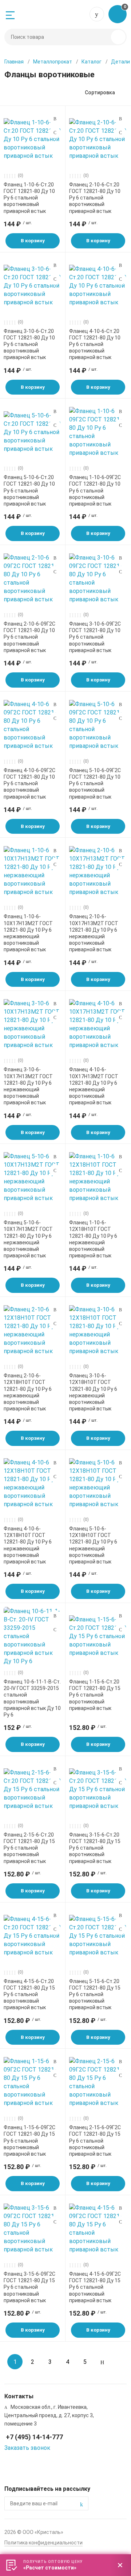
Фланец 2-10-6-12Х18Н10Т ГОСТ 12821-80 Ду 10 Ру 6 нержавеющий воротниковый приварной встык (28, 1392)
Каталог (92, 62)
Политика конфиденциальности (43, 2543)
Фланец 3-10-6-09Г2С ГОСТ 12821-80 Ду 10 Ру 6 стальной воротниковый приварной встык (95, 637)
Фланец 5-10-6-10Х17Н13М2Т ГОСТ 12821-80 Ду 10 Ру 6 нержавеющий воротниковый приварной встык (28, 1239)
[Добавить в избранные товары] (55, 132)
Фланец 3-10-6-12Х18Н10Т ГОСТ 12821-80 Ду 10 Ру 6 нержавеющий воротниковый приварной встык (93, 1392)
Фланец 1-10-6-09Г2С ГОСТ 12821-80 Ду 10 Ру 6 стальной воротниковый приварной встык (95, 491)
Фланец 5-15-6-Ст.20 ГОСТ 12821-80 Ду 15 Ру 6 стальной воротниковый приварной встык (95, 1994)
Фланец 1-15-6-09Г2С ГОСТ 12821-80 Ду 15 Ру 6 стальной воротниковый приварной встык (29, 2141)
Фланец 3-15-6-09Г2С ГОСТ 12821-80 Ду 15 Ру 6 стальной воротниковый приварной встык (29, 2287)
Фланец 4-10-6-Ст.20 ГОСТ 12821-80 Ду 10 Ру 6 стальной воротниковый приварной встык (95, 344)
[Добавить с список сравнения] (55, 119)
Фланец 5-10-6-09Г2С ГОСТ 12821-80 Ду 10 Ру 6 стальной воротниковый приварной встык (95, 784)
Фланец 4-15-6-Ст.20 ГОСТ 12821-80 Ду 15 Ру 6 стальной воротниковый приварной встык (29, 1994)
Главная (14, 62)
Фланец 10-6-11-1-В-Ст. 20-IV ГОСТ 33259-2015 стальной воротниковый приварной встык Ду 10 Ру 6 (32, 1698)
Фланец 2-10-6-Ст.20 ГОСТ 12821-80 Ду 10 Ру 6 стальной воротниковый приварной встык (95, 198)
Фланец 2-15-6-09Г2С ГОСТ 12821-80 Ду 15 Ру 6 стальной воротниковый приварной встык (95, 2141)
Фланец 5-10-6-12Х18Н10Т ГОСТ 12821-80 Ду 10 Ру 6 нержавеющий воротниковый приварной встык (93, 1545)
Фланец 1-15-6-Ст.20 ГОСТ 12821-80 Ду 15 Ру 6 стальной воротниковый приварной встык (95, 1695)
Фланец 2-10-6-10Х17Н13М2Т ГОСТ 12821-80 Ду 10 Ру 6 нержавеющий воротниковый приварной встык (94, 933)
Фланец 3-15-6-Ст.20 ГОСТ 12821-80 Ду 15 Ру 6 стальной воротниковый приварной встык (95, 1848)
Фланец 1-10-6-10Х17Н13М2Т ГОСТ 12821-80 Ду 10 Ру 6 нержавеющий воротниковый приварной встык (28, 933)
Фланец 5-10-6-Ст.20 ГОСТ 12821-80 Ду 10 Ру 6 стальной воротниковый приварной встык (29, 491)
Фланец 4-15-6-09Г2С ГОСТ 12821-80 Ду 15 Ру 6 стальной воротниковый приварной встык (95, 2287)
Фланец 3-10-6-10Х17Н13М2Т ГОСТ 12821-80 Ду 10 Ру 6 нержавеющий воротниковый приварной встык (28, 1086)
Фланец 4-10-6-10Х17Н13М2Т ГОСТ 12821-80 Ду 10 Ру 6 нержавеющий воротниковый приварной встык (94, 1086)
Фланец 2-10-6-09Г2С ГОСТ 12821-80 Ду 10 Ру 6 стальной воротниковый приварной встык (29, 637)
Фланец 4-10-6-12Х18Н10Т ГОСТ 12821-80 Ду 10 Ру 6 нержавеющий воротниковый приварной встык (28, 1545)
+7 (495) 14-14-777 (97, 14)
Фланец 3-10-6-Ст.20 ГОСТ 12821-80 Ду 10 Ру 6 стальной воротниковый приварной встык (29, 344)
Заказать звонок (27, 2448)
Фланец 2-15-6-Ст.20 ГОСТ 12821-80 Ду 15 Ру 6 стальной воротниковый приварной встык (29, 1848)
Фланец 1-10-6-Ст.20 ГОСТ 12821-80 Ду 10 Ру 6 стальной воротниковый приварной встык (29, 198)
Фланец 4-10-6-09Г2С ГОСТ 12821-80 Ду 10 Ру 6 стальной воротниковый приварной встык (29, 784)
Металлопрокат (53, 62)
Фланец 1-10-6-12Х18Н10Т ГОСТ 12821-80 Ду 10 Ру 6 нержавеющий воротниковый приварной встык (93, 1239)
